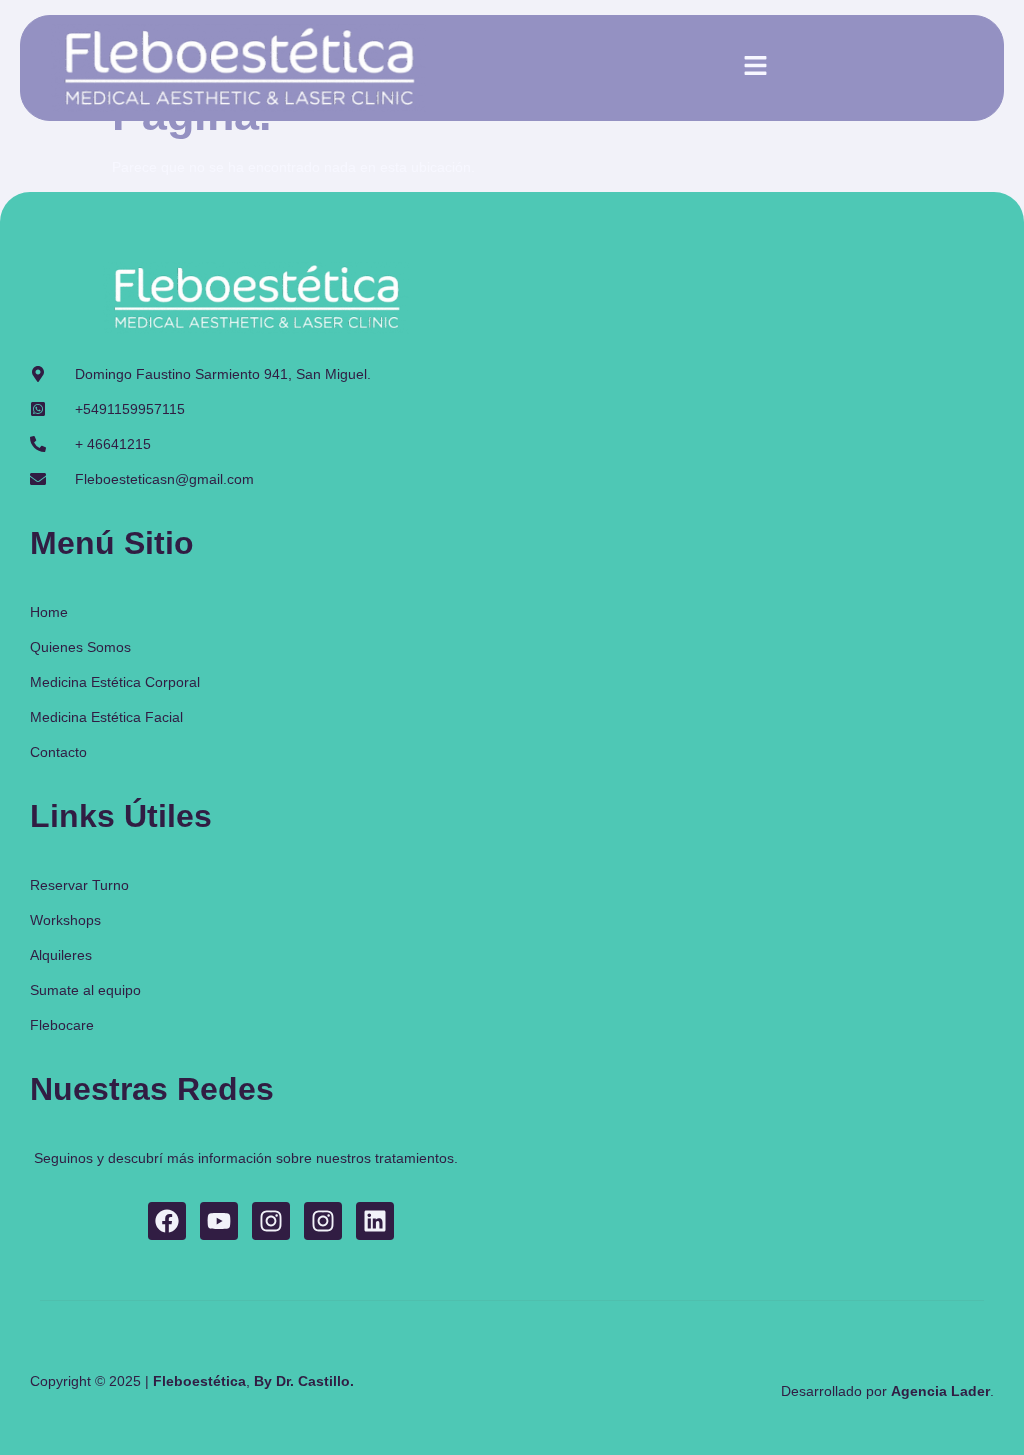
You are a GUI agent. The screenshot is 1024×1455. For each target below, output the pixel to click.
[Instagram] (271, 1221)
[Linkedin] (375, 1221)
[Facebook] (167, 1221)
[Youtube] (219, 1221)
